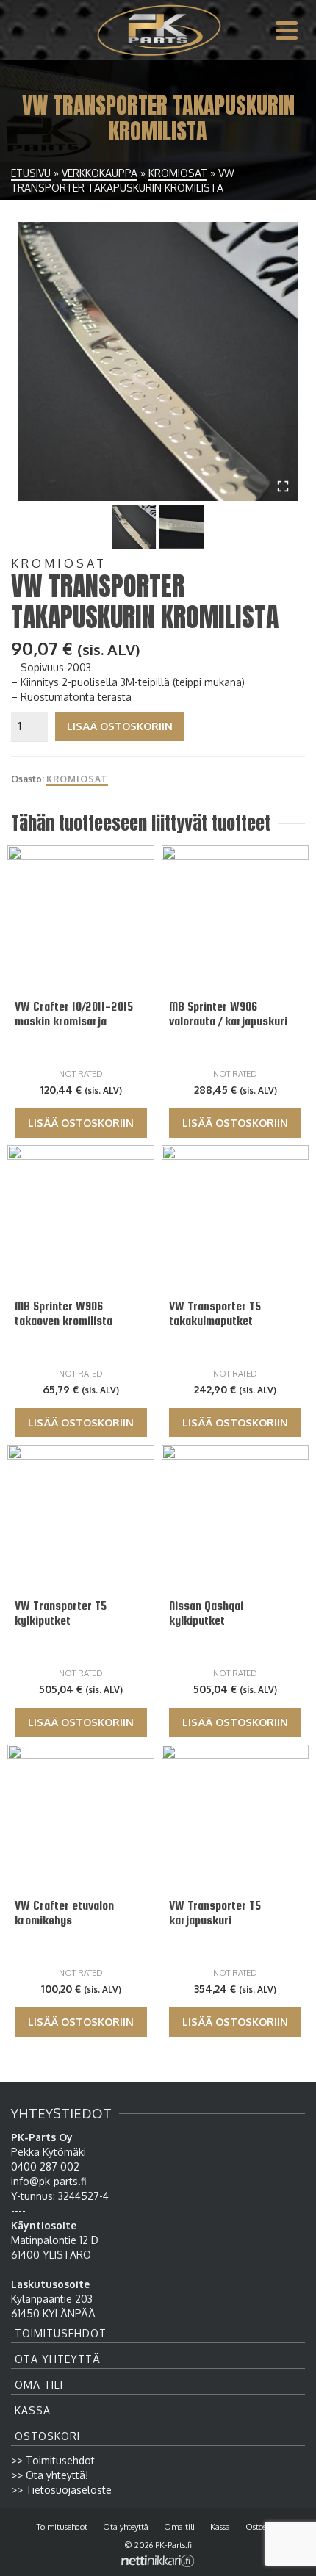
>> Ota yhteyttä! (50, 2475)
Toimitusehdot (61, 2333)
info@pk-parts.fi (49, 2181)
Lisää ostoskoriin (120, 726)
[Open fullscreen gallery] (283, 486)
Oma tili (39, 2385)
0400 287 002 (45, 2166)
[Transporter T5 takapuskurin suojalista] (158, 361)
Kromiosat (77, 779)
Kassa (33, 2410)
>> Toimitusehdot (53, 2460)
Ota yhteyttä (58, 2359)
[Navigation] (287, 30)
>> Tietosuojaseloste (61, 2490)
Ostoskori (47, 2436)
